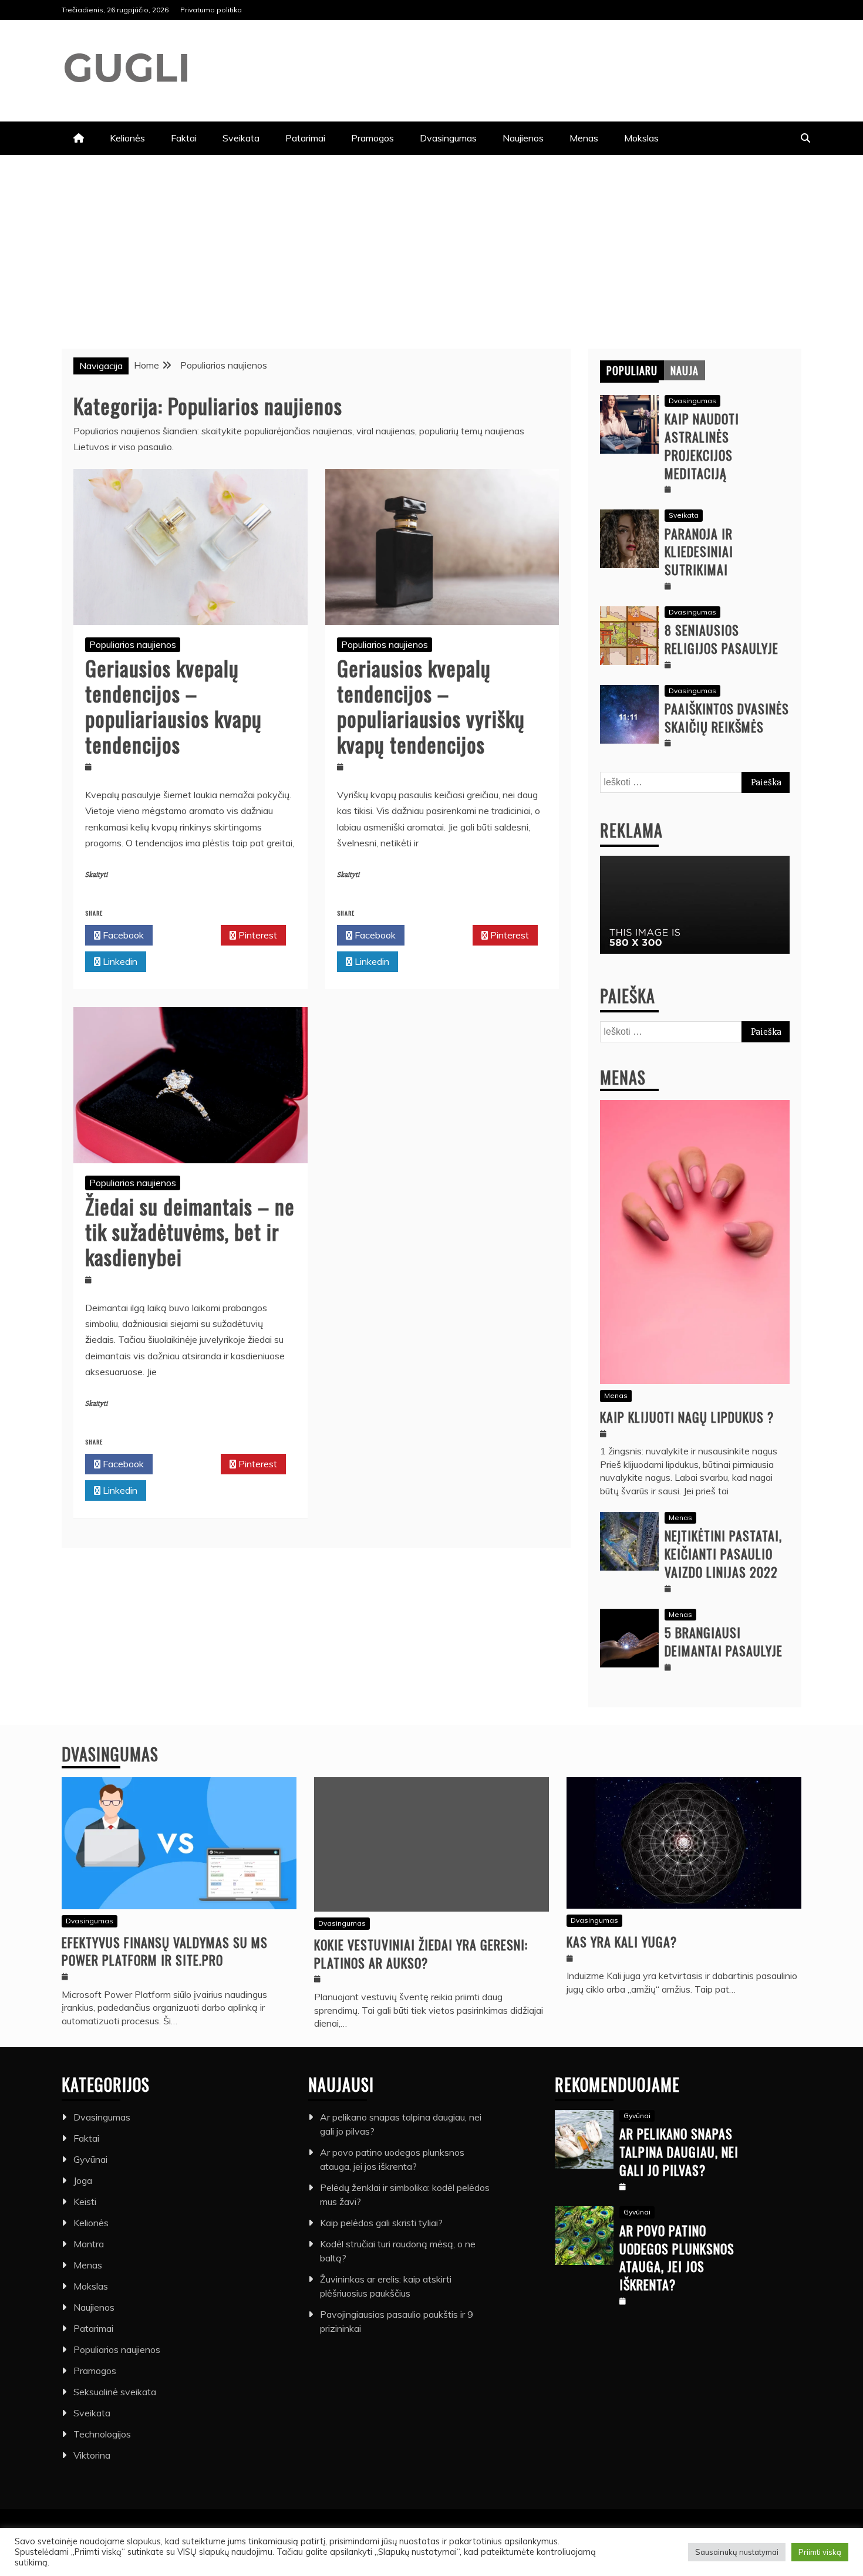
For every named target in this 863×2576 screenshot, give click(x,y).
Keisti (85, 2202)
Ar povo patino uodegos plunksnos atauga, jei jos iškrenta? (677, 2257)
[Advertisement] (431, 243)
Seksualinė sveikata (115, 2392)
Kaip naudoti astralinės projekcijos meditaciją (702, 445)
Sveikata (241, 138)
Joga (83, 2180)
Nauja (685, 370)
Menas (584, 138)
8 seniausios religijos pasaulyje (722, 639)
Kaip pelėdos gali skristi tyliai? (381, 2223)
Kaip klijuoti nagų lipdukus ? (687, 1417)
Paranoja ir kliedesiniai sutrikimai (699, 552)
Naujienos (523, 138)
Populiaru (632, 370)
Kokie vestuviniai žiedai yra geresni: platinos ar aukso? (421, 1954)
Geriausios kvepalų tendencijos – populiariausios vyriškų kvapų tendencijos (431, 706)
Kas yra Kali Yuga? (622, 1942)
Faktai (184, 138)
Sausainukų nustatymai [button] (737, 2552)
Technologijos (102, 2434)
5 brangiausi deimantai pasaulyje (724, 1641)
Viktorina (92, 2455)
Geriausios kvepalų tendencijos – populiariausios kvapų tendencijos (173, 706)
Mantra (89, 2244)
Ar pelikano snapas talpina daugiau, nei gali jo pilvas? (679, 2152)
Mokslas (641, 138)
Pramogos (372, 138)
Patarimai (305, 138)
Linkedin (119, 961)
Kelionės (127, 138)
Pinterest (257, 935)
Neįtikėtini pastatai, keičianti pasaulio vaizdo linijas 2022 (723, 1554)
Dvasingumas (448, 138)
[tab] (632, 370)
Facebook (122, 935)
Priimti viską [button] (820, 2552)
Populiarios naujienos (133, 644)
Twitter (190, 935)
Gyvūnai (90, 2159)
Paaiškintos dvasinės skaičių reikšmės (727, 718)
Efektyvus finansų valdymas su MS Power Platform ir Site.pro (165, 1951)
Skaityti (96, 875)
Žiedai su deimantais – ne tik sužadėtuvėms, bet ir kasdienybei (190, 1231)
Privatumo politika (211, 10)
